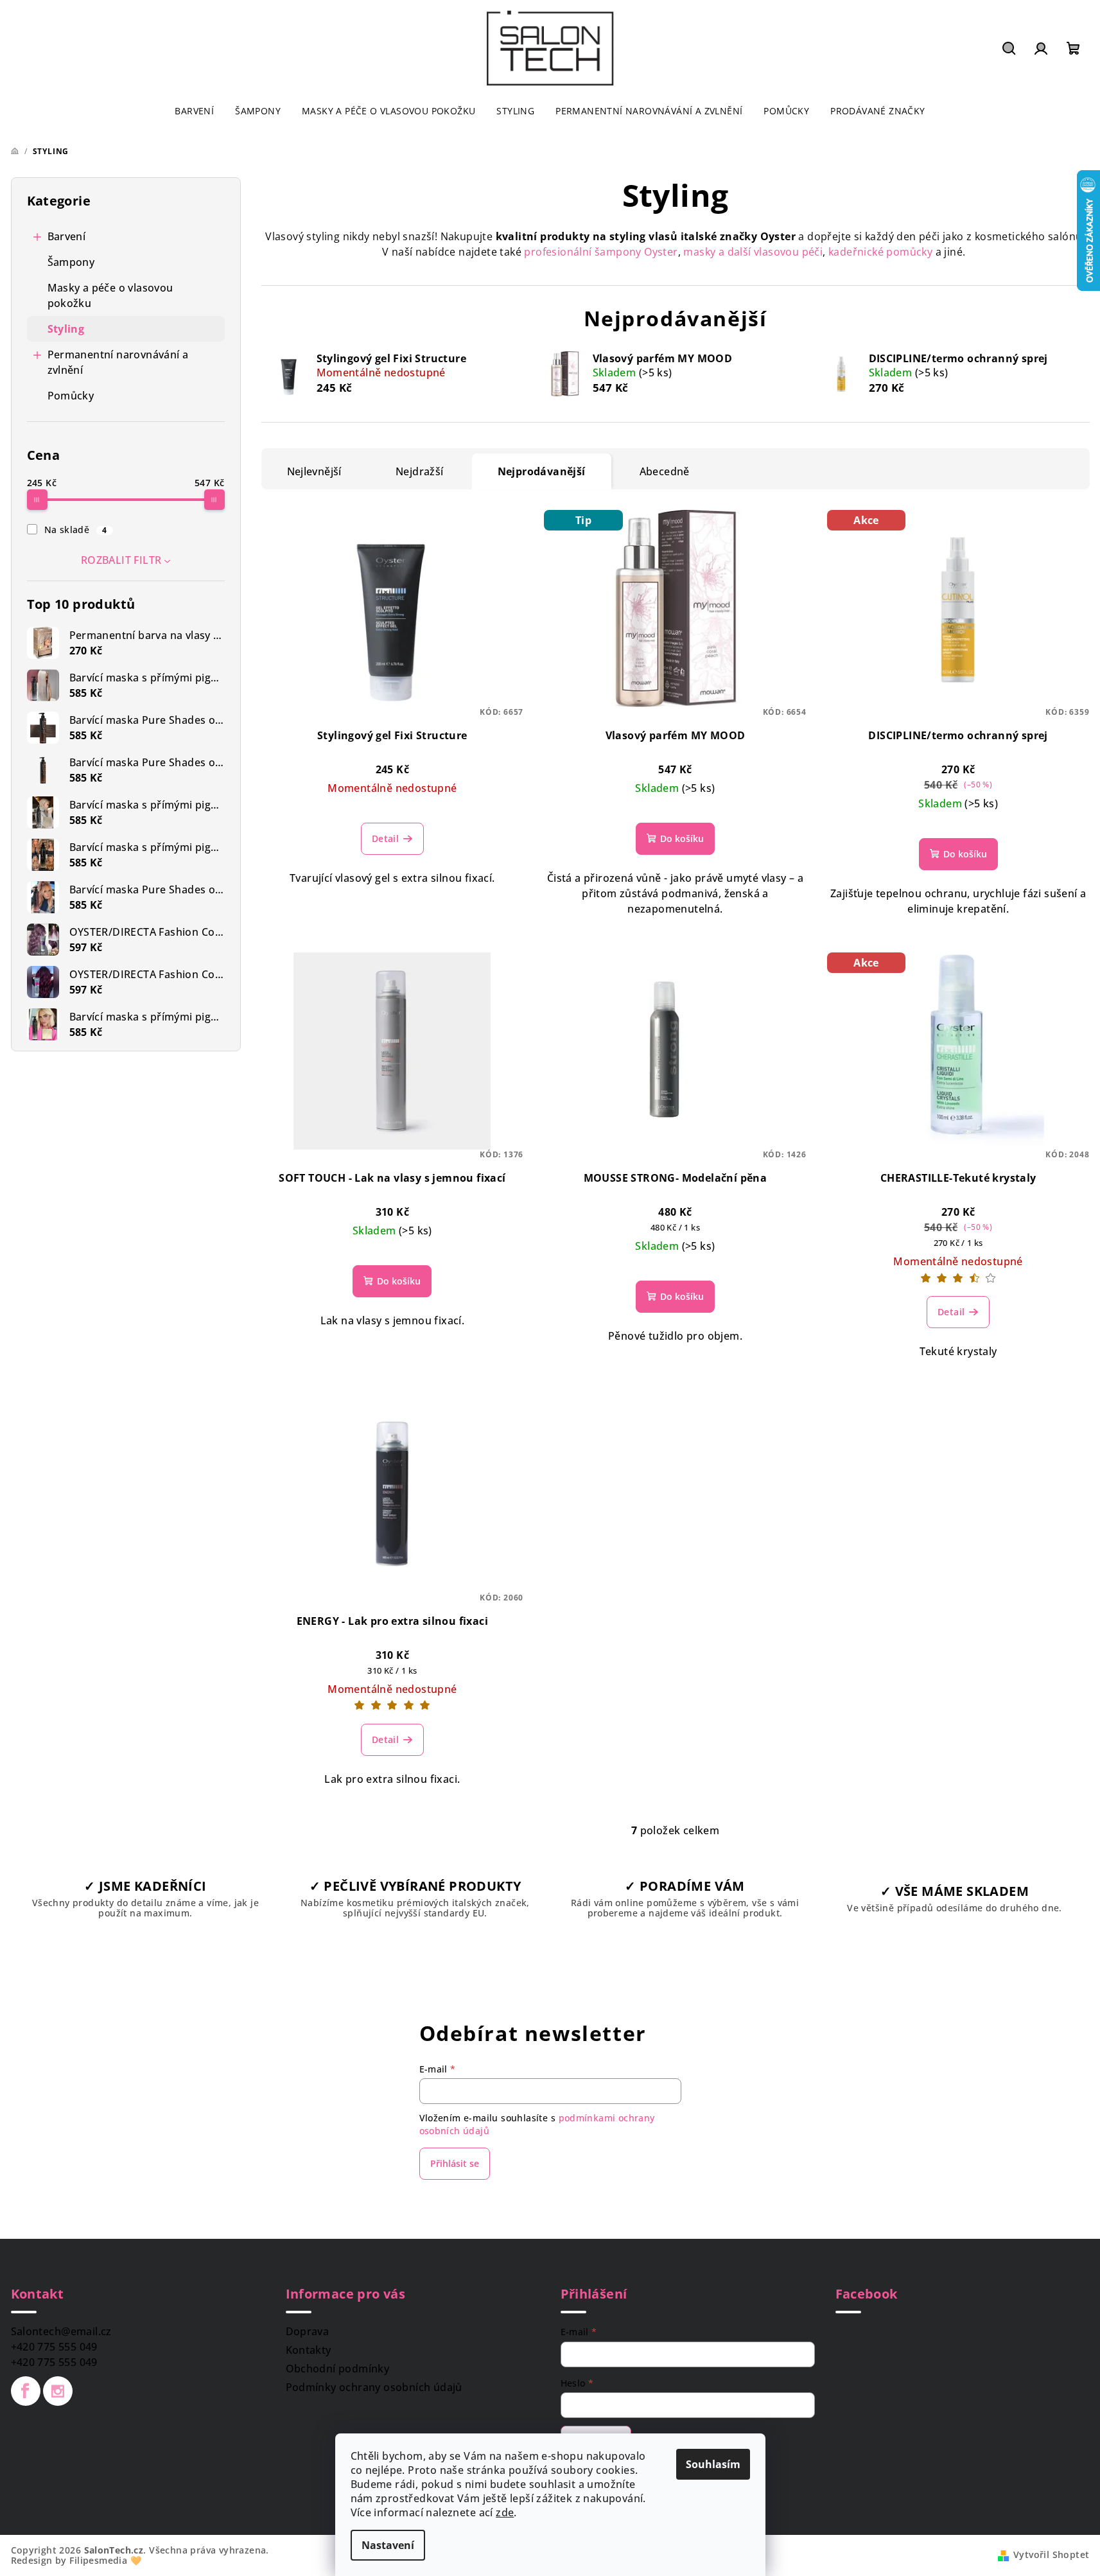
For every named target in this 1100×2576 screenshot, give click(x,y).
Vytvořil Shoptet (1051, 2554)
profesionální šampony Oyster (601, 252)
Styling (66, 329)
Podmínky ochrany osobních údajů (374, 2387)
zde (505, 2512)
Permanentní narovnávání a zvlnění (118, 362)
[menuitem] (194, 111)
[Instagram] (58, 2391)
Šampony (71, 262)
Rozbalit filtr (121, 560)
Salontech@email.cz (61, 2331)
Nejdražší (420, 471)
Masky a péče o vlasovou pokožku (110, 295)
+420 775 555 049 (54, 2347)
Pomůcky (71, 396)
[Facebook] (26, 2391)
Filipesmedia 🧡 (105, 2560)
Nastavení (388, 2545)
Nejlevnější (314, 471)
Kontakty (309, 2350)
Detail (385, 838)
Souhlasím (713, 2464)
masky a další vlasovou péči (753, 252)
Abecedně (665, 471)
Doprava (308, 2331)
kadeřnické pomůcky (880, 252)
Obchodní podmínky (338, 2369)
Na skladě (76, 530)
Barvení (67, 236)
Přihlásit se (455, 2163)
